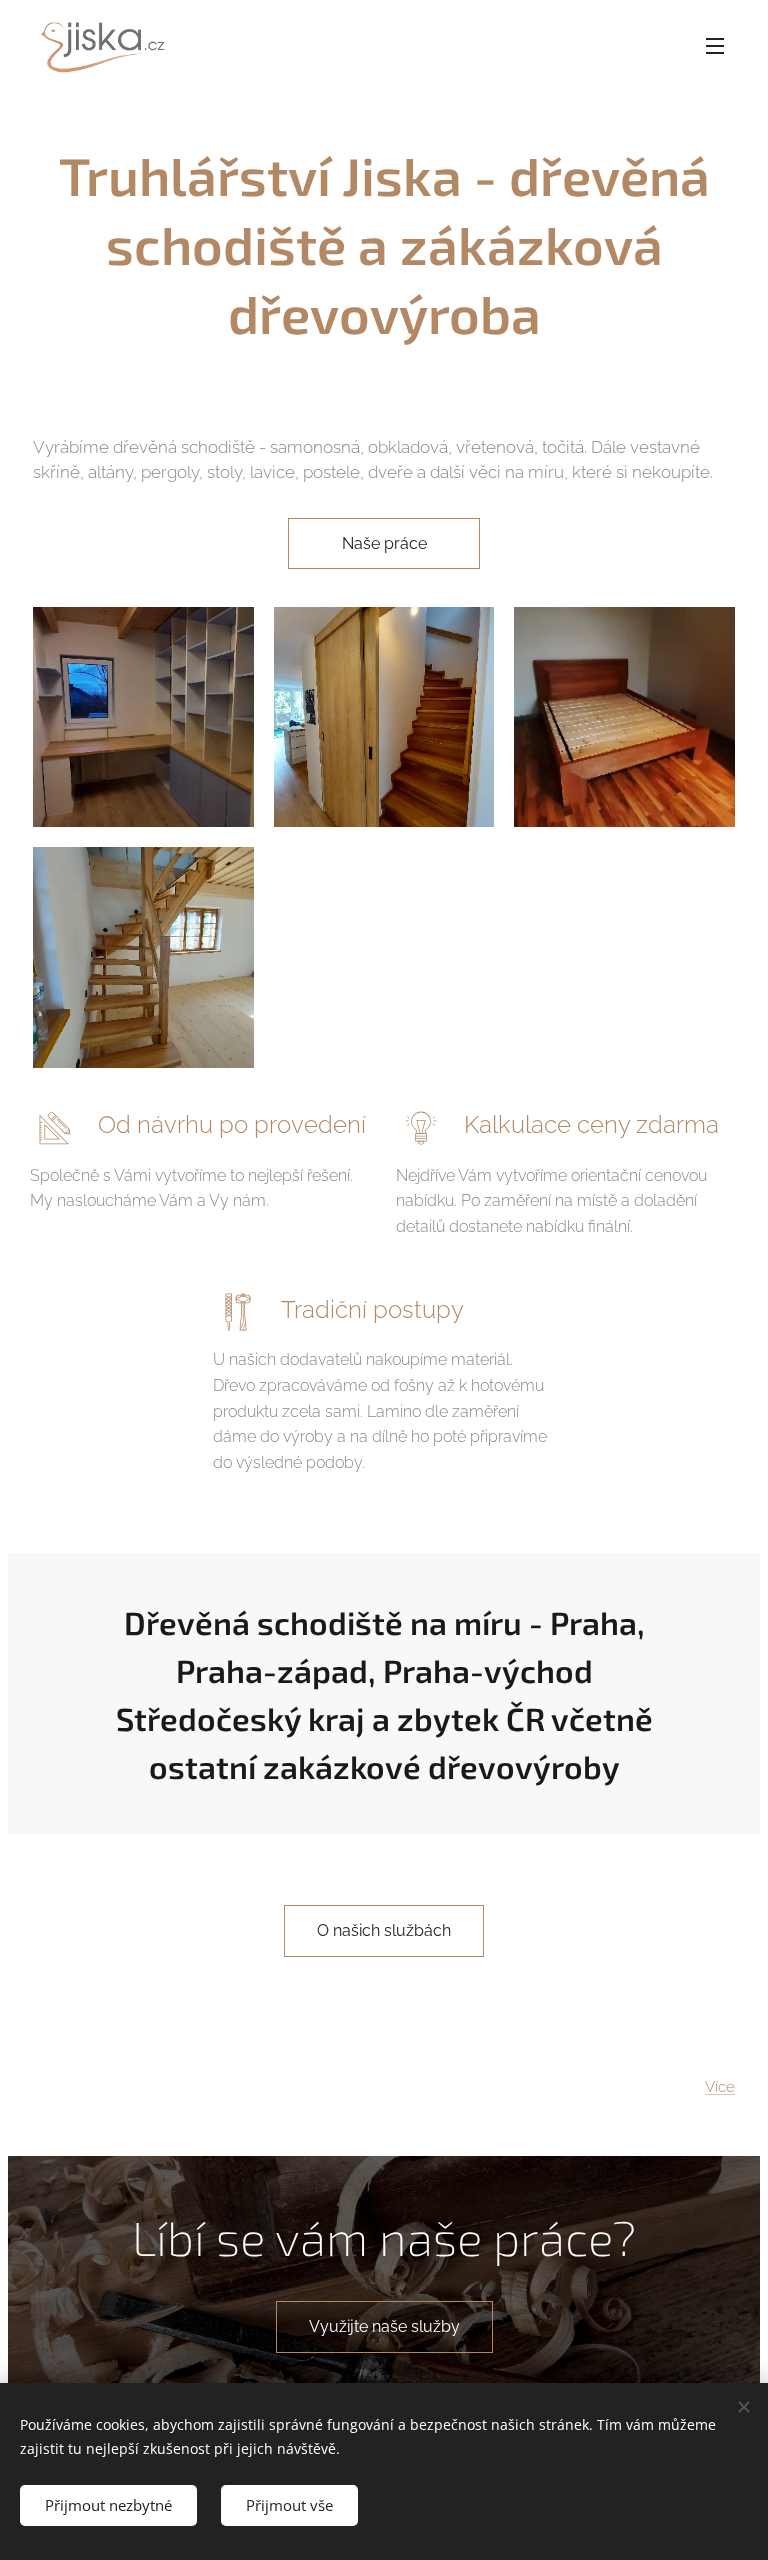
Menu (715, 45)
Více (720, 2087)
